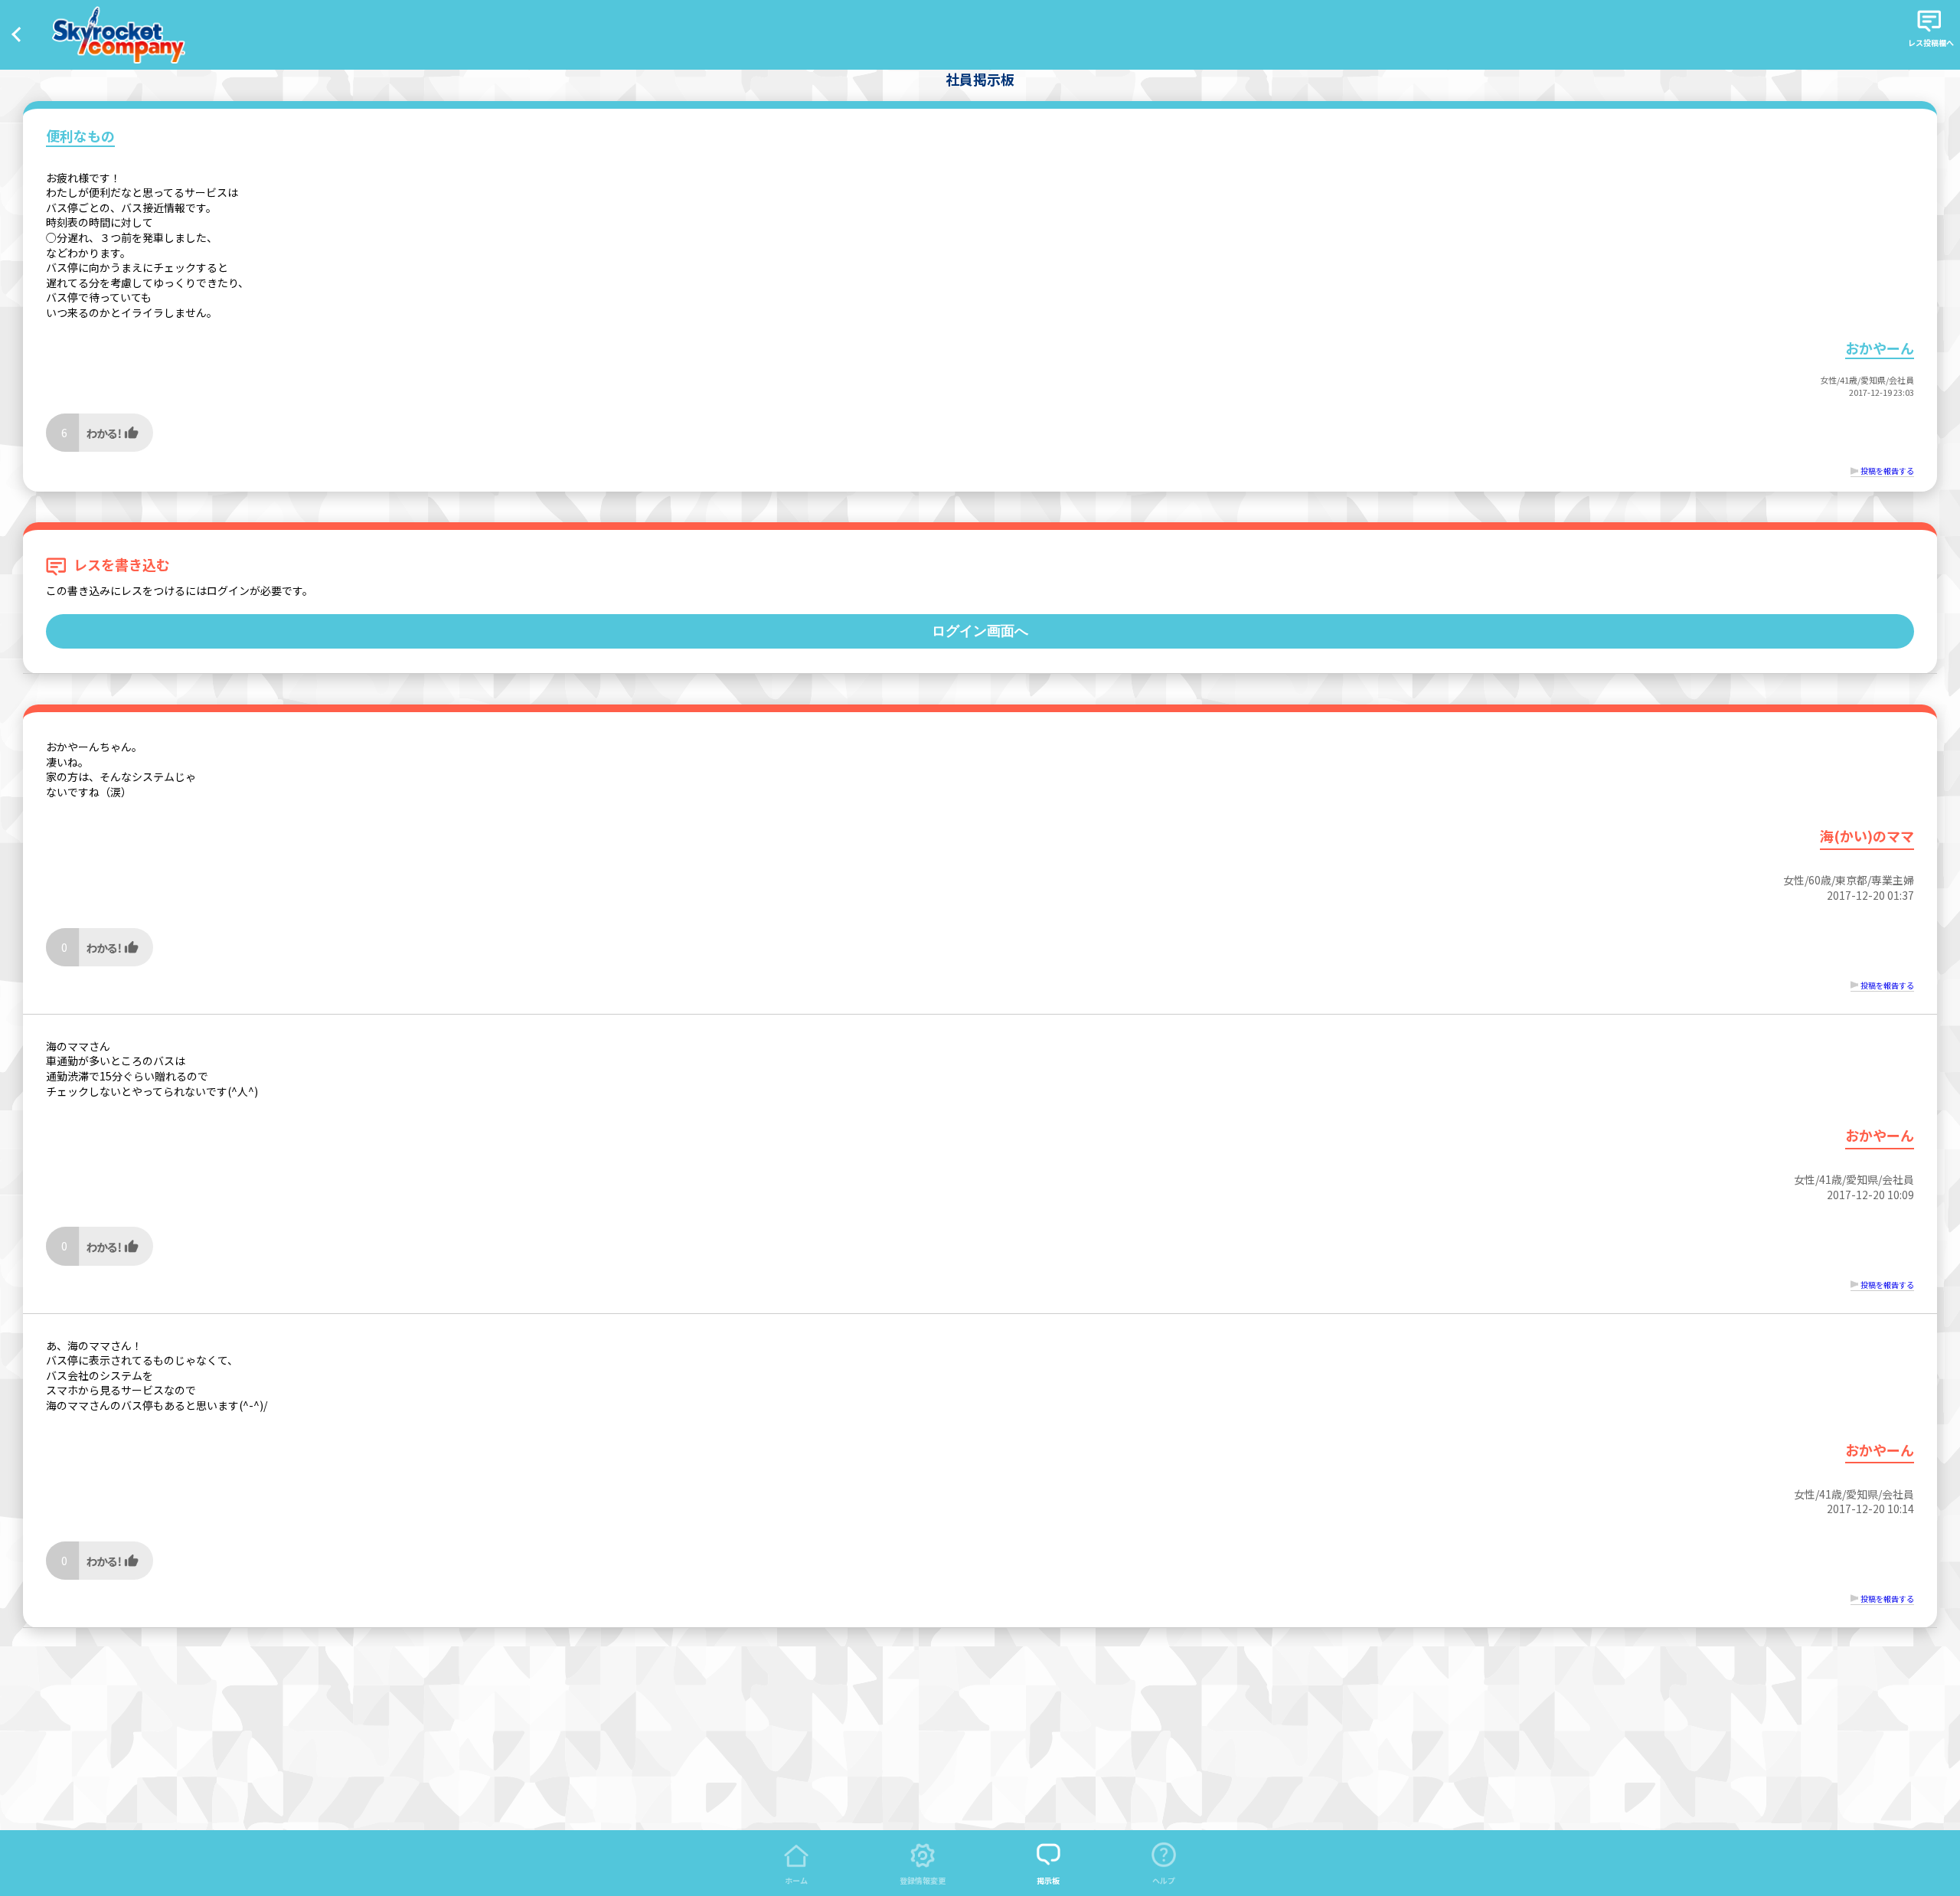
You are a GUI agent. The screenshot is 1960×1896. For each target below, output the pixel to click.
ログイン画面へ (980, 631)
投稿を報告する (1887, 471)
